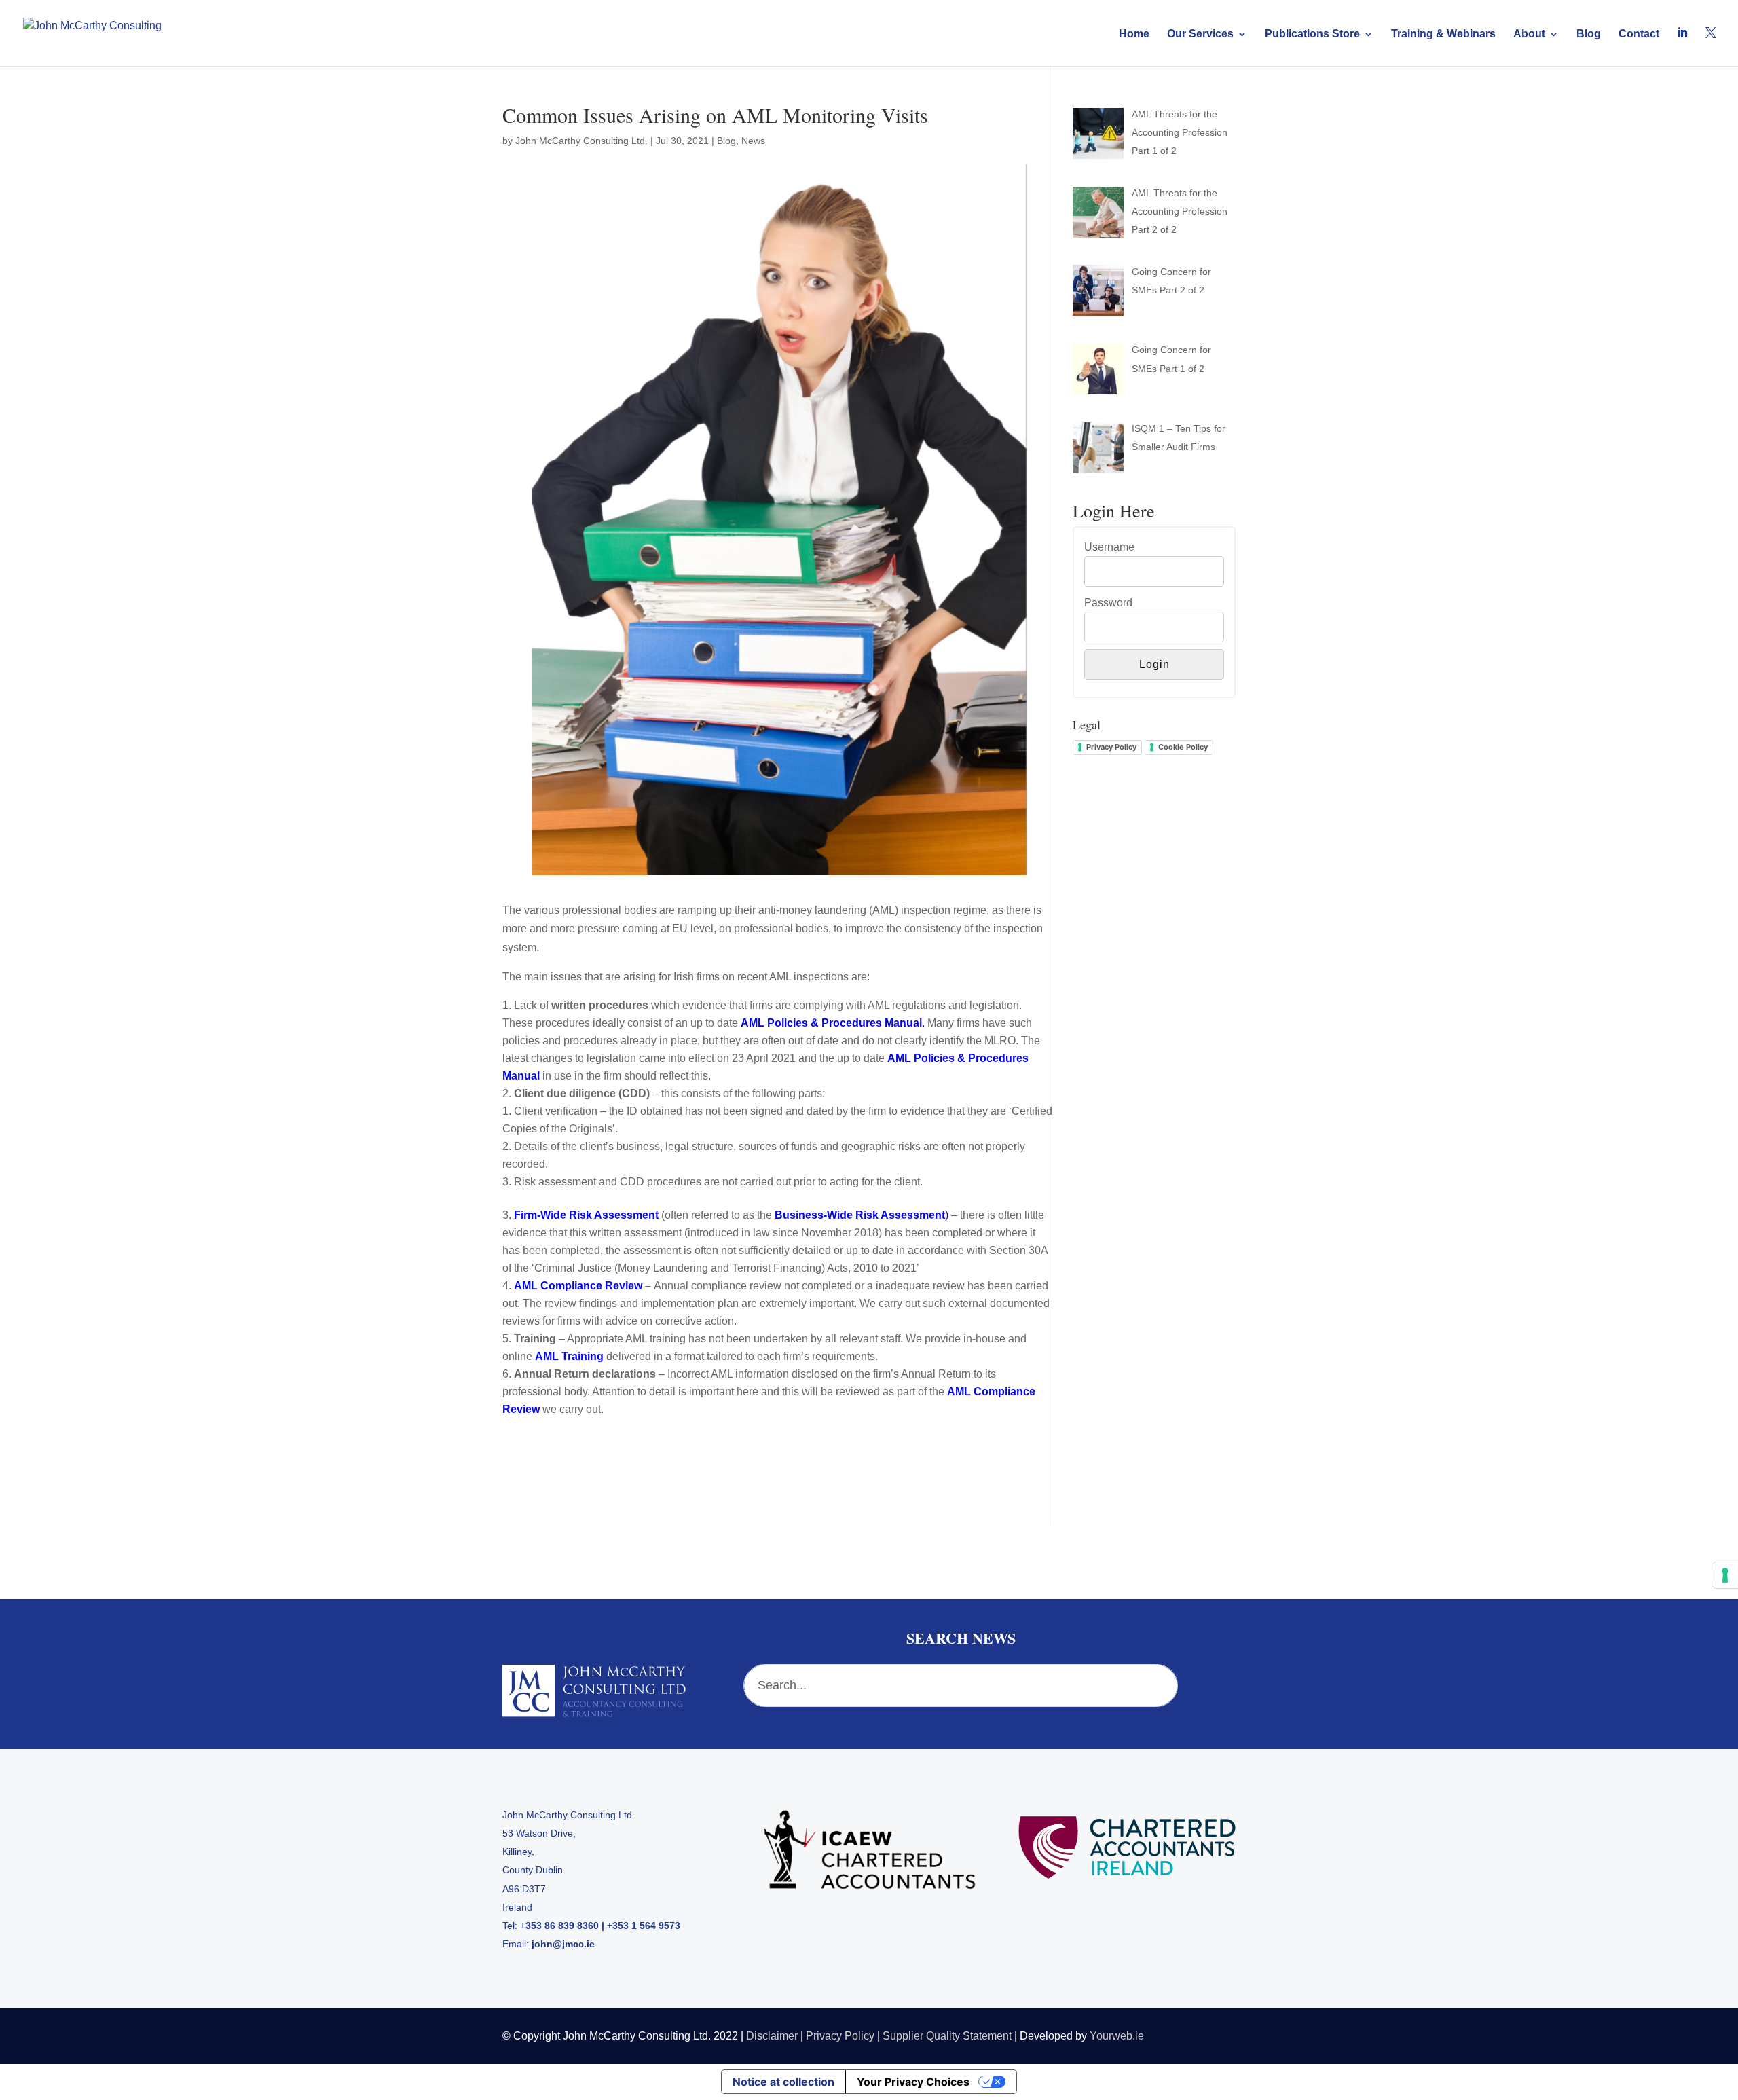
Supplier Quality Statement (947, 2036)
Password (1108, 603)
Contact (1639, 34)
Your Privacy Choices (913, 2082)
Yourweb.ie (1117, 2036)
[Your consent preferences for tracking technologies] (1725, 1575)
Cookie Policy (1183, 747)
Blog (1589, 34)
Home (1134, 34)
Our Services (1200, 34)
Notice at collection (783, 2082)
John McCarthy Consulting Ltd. (581, 141)
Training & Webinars (1443, 34)
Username (1109, 547)
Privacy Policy (1111, 747)
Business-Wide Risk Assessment (860, 1215)
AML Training (569, 1356)
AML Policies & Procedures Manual (831, 1023)
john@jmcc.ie (563, 1944)
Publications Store (1312, 34)
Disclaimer (772, 2036)
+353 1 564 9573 (644, 1926)
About (1529, 34)
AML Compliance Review (578, 1286)
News (753, 141)
